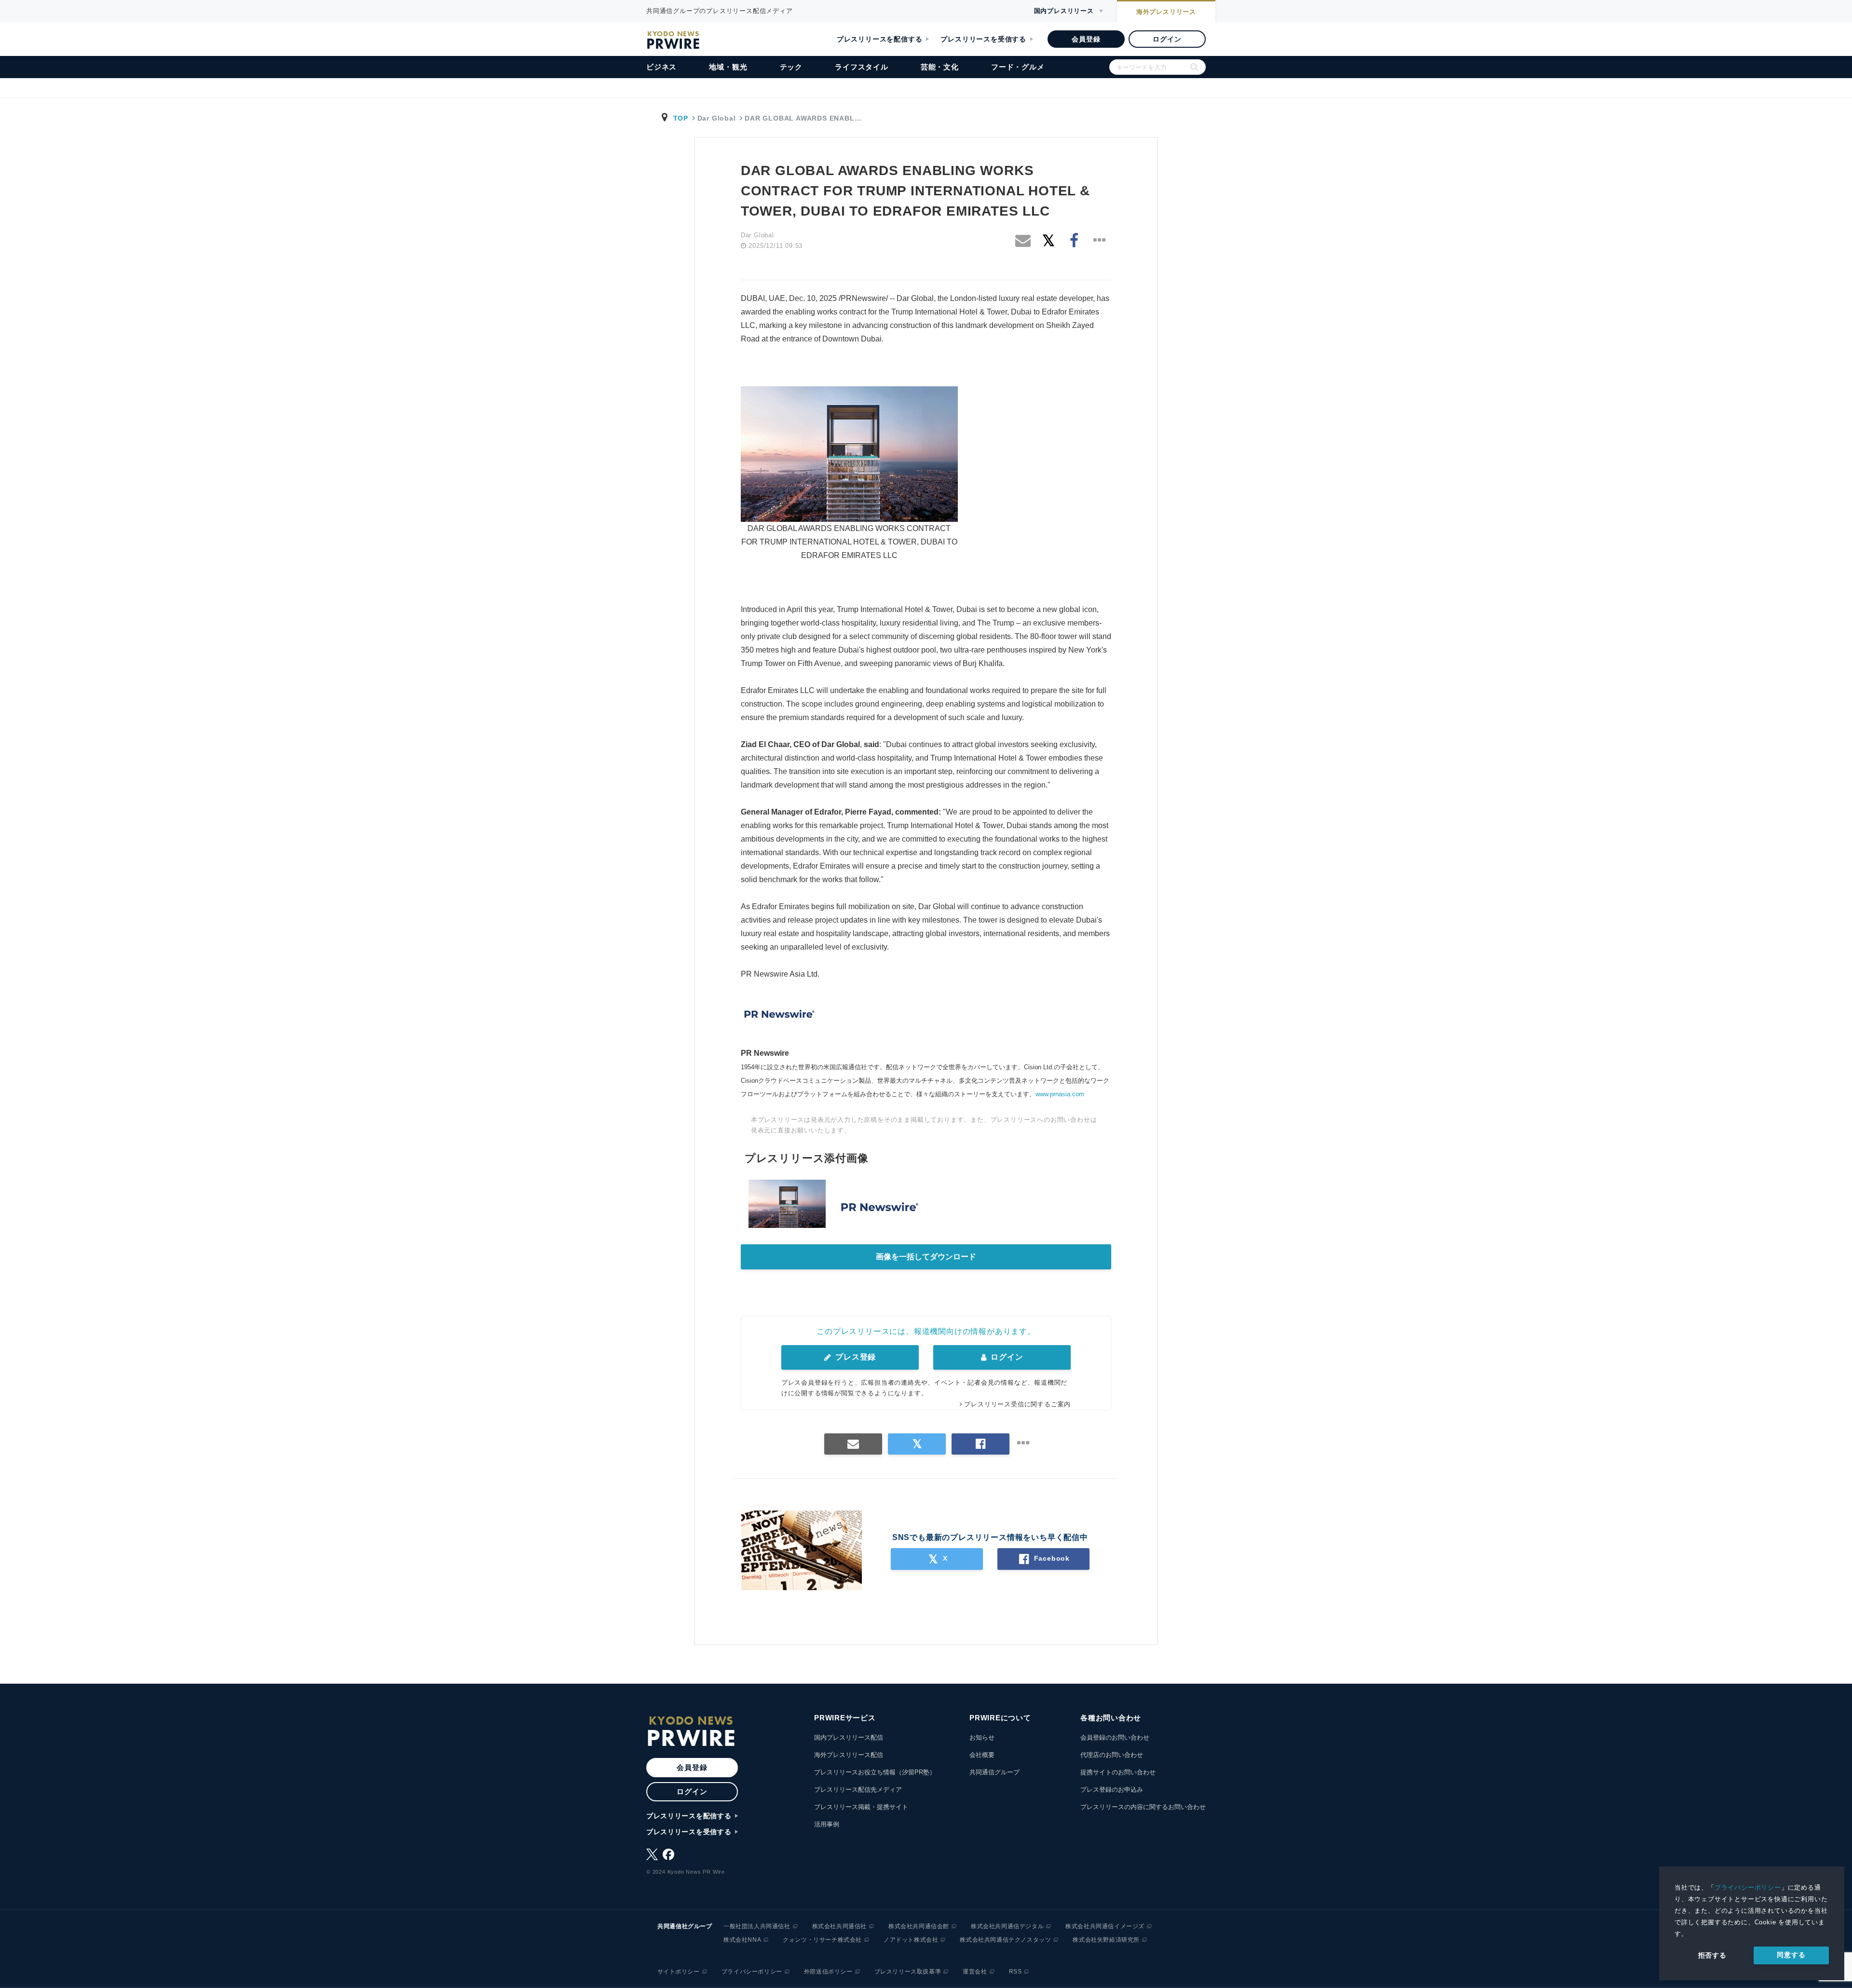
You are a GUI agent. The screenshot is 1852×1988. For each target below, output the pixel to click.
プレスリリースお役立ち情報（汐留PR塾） (875, 1772)
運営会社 (975, 1972)
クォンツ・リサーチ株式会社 (822, 1940)
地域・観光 (728, 67)
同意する (1791, 1955)
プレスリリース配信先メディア (858, 1790)
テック (791, 67)
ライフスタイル (862, 67)
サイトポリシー (679, 1972)
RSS (1015, 1972)
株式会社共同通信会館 (919, 1926)
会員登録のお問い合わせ (1115, 1737)
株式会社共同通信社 (839, 1926)
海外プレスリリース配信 (849, 1755)
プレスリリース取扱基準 (908, 1972)
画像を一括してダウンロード (926, 1257)
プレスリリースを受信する (983, 39)
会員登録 (1086, 39)
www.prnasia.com (1060, 1094)
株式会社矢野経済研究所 (1106, 1940)
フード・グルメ (1018, 67)
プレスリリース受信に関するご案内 (1017, 1404)
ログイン (1167, 39)
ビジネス (661, 67)
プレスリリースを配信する (880, 39)
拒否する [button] (1712, 1955)
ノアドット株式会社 (911, 1940)
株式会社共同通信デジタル (1007, 1926)
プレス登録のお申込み (1112, 1790)
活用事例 (827, 1824)
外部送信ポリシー (828, 1972)
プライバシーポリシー (1748, 1887)
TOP (681, 118)
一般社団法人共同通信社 (757, 1926)
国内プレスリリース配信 (849, 1737)
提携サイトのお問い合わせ (1118, 1772)
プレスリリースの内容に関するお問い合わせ (1143, 1807)
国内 (1064, 11)
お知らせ (982, 1737)
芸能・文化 (940, 67)
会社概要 (982, 1755)
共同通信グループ (994, 1772)
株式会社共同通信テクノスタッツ (1005, 1940)
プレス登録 (854, 1357)
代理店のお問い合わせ (1112, 1755)
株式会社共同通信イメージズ (1105, 1926)
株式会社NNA (742, 1940)
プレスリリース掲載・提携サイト (861, 1807)
